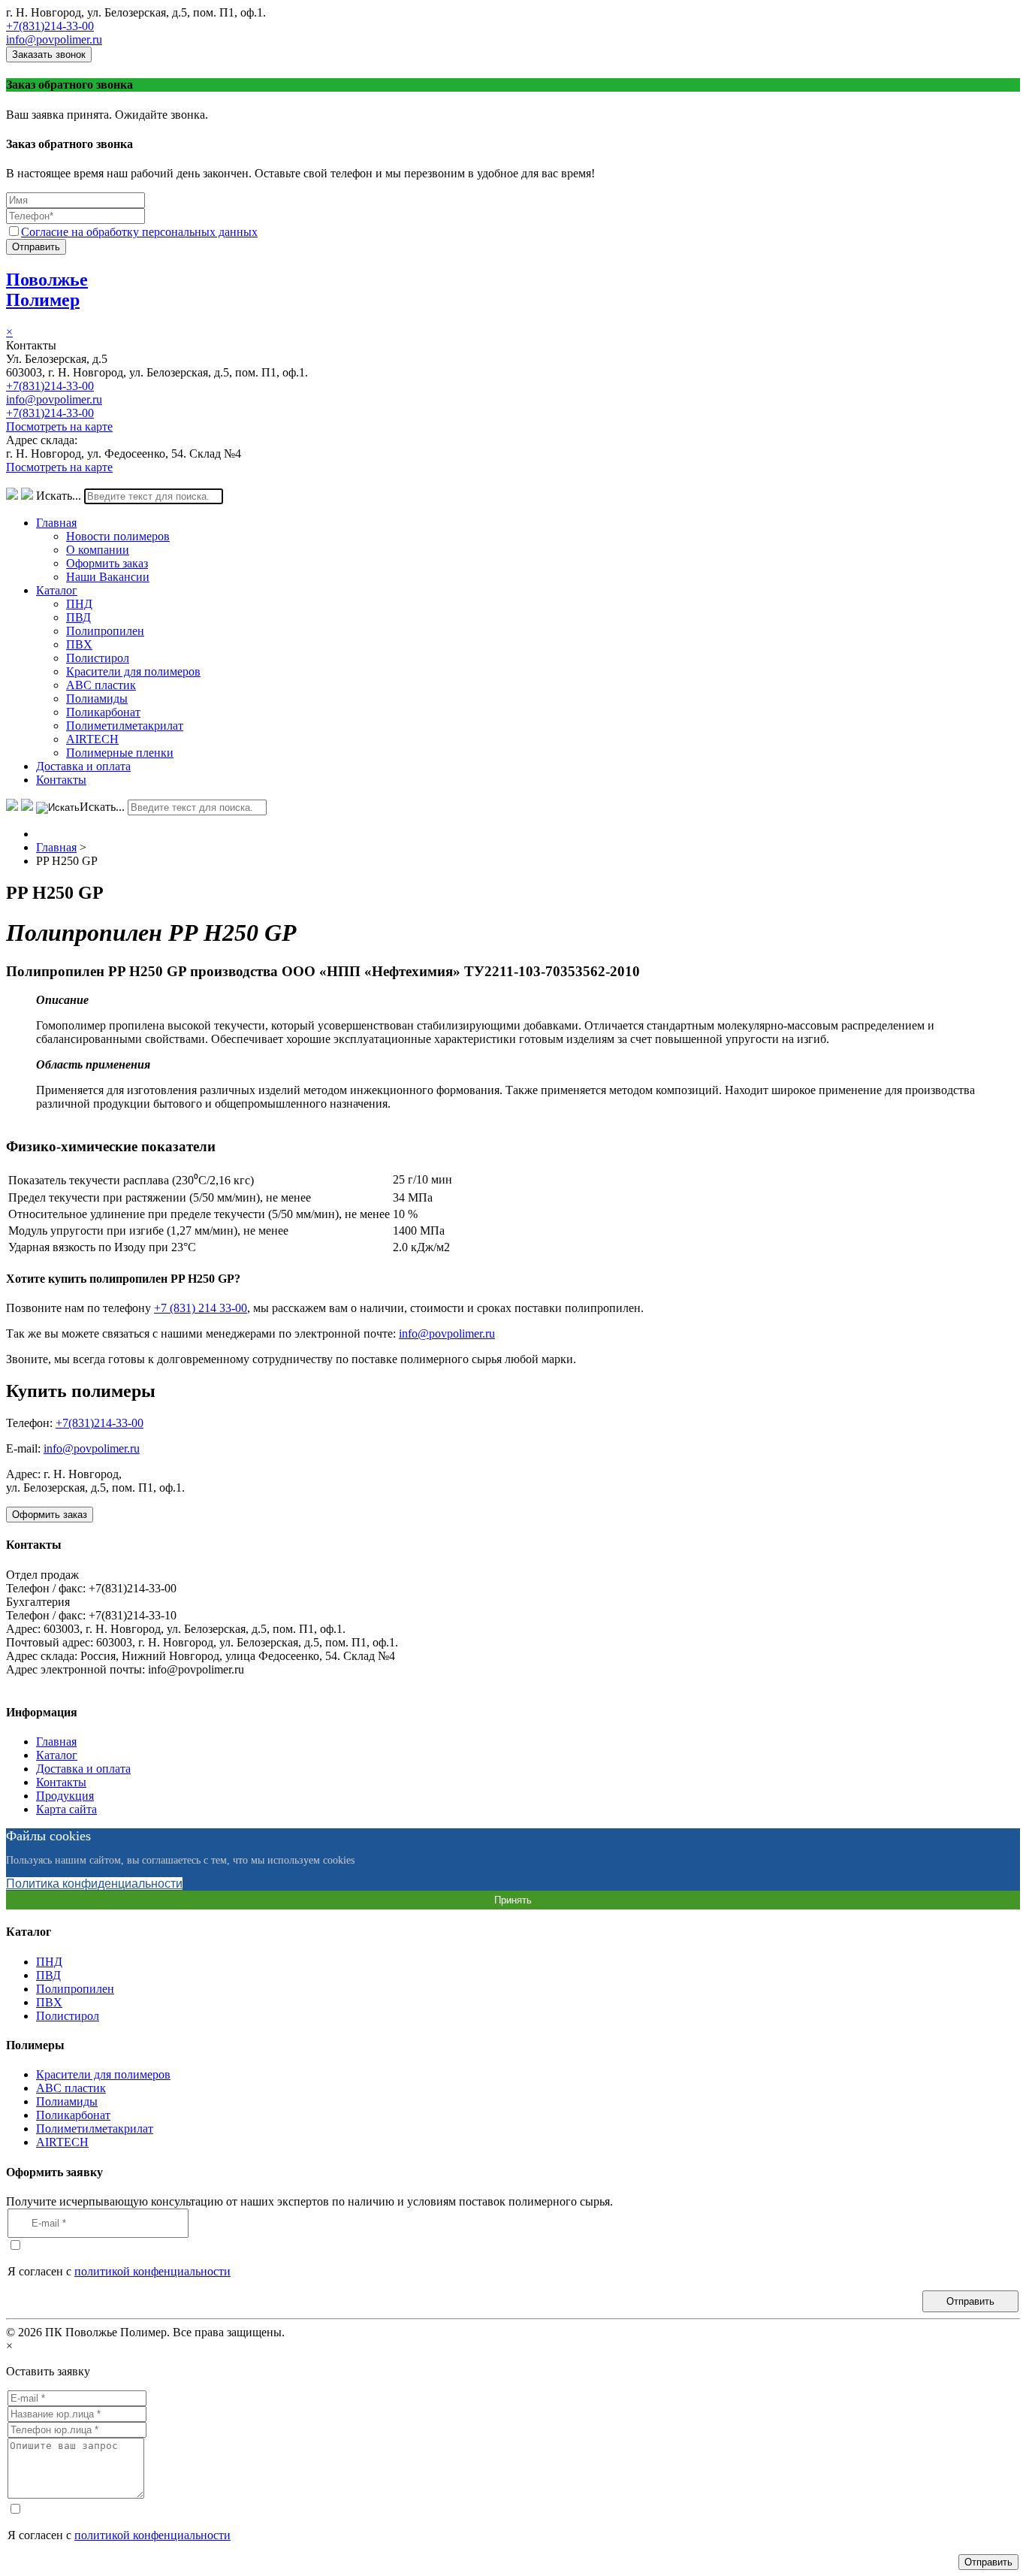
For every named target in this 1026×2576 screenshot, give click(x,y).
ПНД (79, 604)
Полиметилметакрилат (125, 726)
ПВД (78, 617)
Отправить (36, 247)
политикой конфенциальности (152, 2271)
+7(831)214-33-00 (50, 26)
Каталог (57, 590)
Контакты (61, 780)
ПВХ (79, 644)
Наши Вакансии (108, 577)
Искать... (59, 496)
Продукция (65, 1796)
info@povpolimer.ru (54, 39)
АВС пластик (101, 685)
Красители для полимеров (133, 671)
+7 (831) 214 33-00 (201, 1308)
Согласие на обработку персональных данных (139, 232)
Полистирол (98, 658)
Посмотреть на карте (59, 426)
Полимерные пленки (120, 753)
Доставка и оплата (83, 766)
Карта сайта (66, 1809)
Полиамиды (97, 698)
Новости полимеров (118, 536)
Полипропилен (105, 631)
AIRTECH (92, 739)
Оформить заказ (107, 563)
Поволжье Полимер (47, 290)
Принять (513, 1900)
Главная (56, 523)
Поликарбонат (103, 712)
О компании (98, 550)
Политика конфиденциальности (94, 1884)
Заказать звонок (49, 54)
